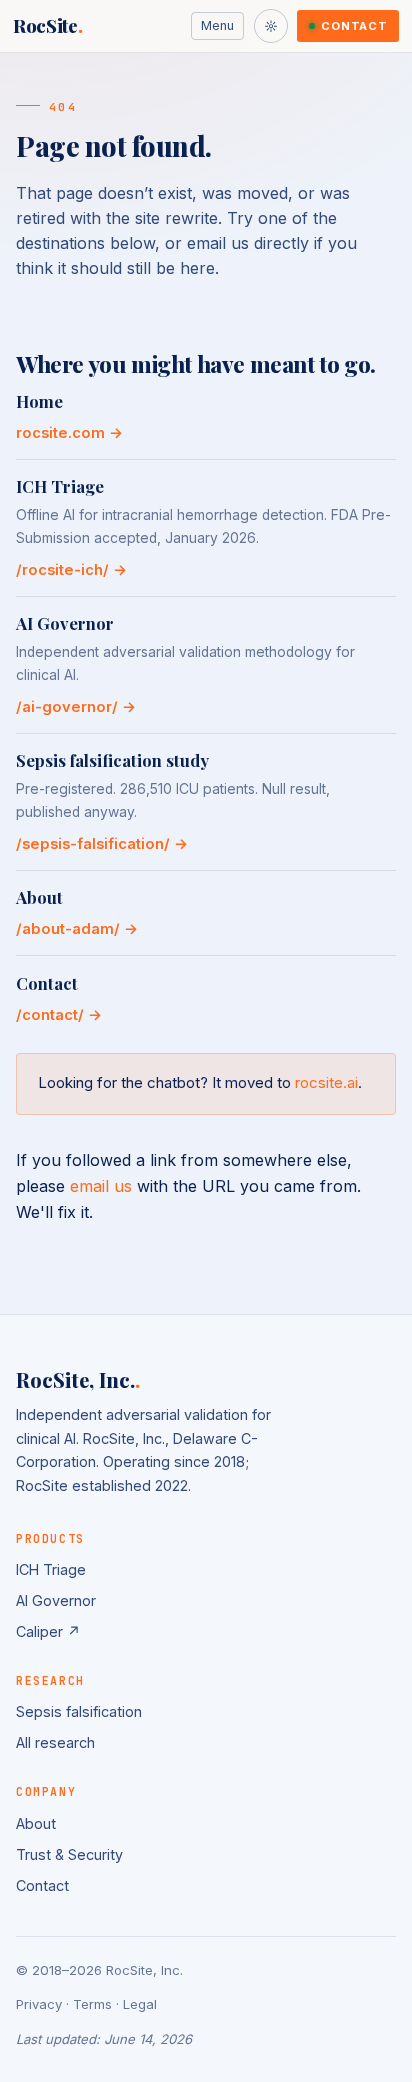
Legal (140, 2004)
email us (101, 1186)
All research (55, 1742)
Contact (354, 26)
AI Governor (56, 1600)
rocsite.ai (326, 1082)
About (36, 1823)
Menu (217, 25)
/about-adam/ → (77, 929)
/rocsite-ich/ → (71, 570)
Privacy (39, 2004)
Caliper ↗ (48, 1631)
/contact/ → (59, 1015)
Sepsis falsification (79, 1711)
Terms (92, 2004)
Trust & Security (69, 1854)
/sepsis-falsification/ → (102, 844)
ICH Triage (51, 1569)
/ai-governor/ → (76, 707)
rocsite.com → (69, 433)
